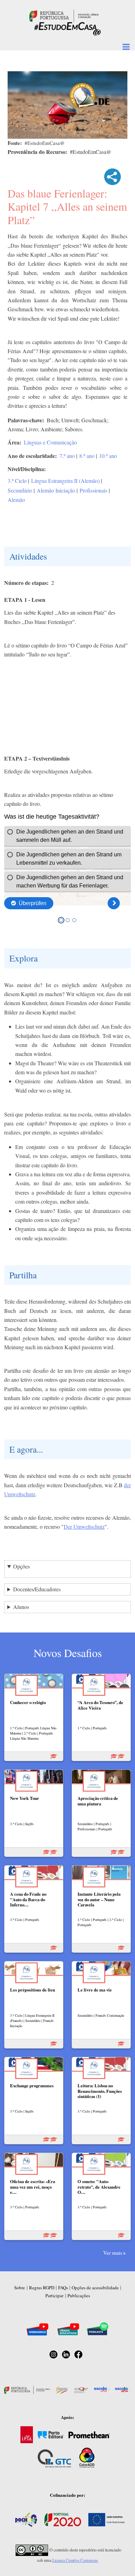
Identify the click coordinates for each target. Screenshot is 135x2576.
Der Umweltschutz (84, 1526)
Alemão (16, 500)
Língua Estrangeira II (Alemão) (65, 481)
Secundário (20, 490)
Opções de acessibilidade (95, 2288)
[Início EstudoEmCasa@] (64, 15)
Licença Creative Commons (75, 2560)
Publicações (79, 2296)
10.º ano (108, 456)
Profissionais (93, 490)
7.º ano (67, 456)
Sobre (20, 2288)
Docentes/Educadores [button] (37, 1589)
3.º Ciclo (17, 481)
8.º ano (87, 456)
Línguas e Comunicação (50, 442)
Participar (54, 2296)
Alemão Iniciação (56, 490)
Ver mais (113, 2253)
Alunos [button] (21, 1607)
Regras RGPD (42, 2288)
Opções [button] (21, 1566)
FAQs (63, 2288)
